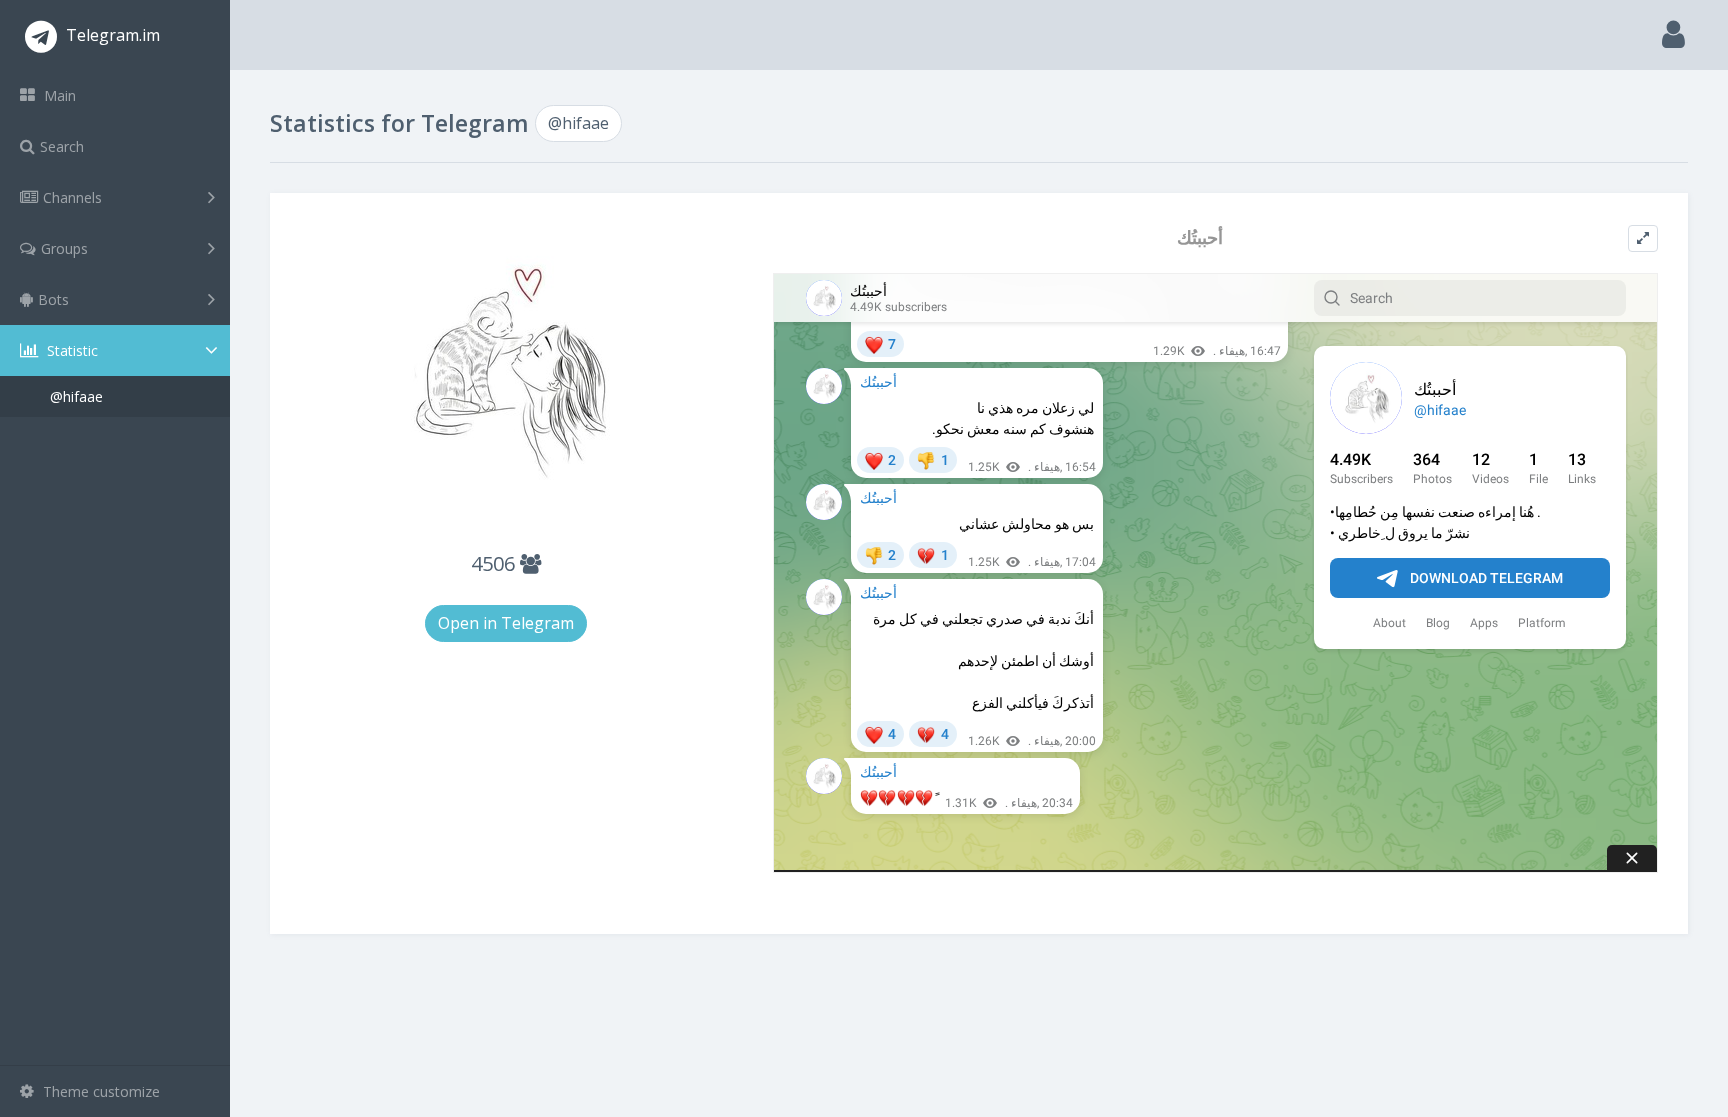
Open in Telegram (506, 623)
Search (62, 146)
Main (58, 95)
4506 (495, 563)
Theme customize (99, 1091)
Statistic (70, 350)
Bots (53, 299)
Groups (64, 248)
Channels (72, 197)
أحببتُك (1200, 237)
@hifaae (76, 396)
